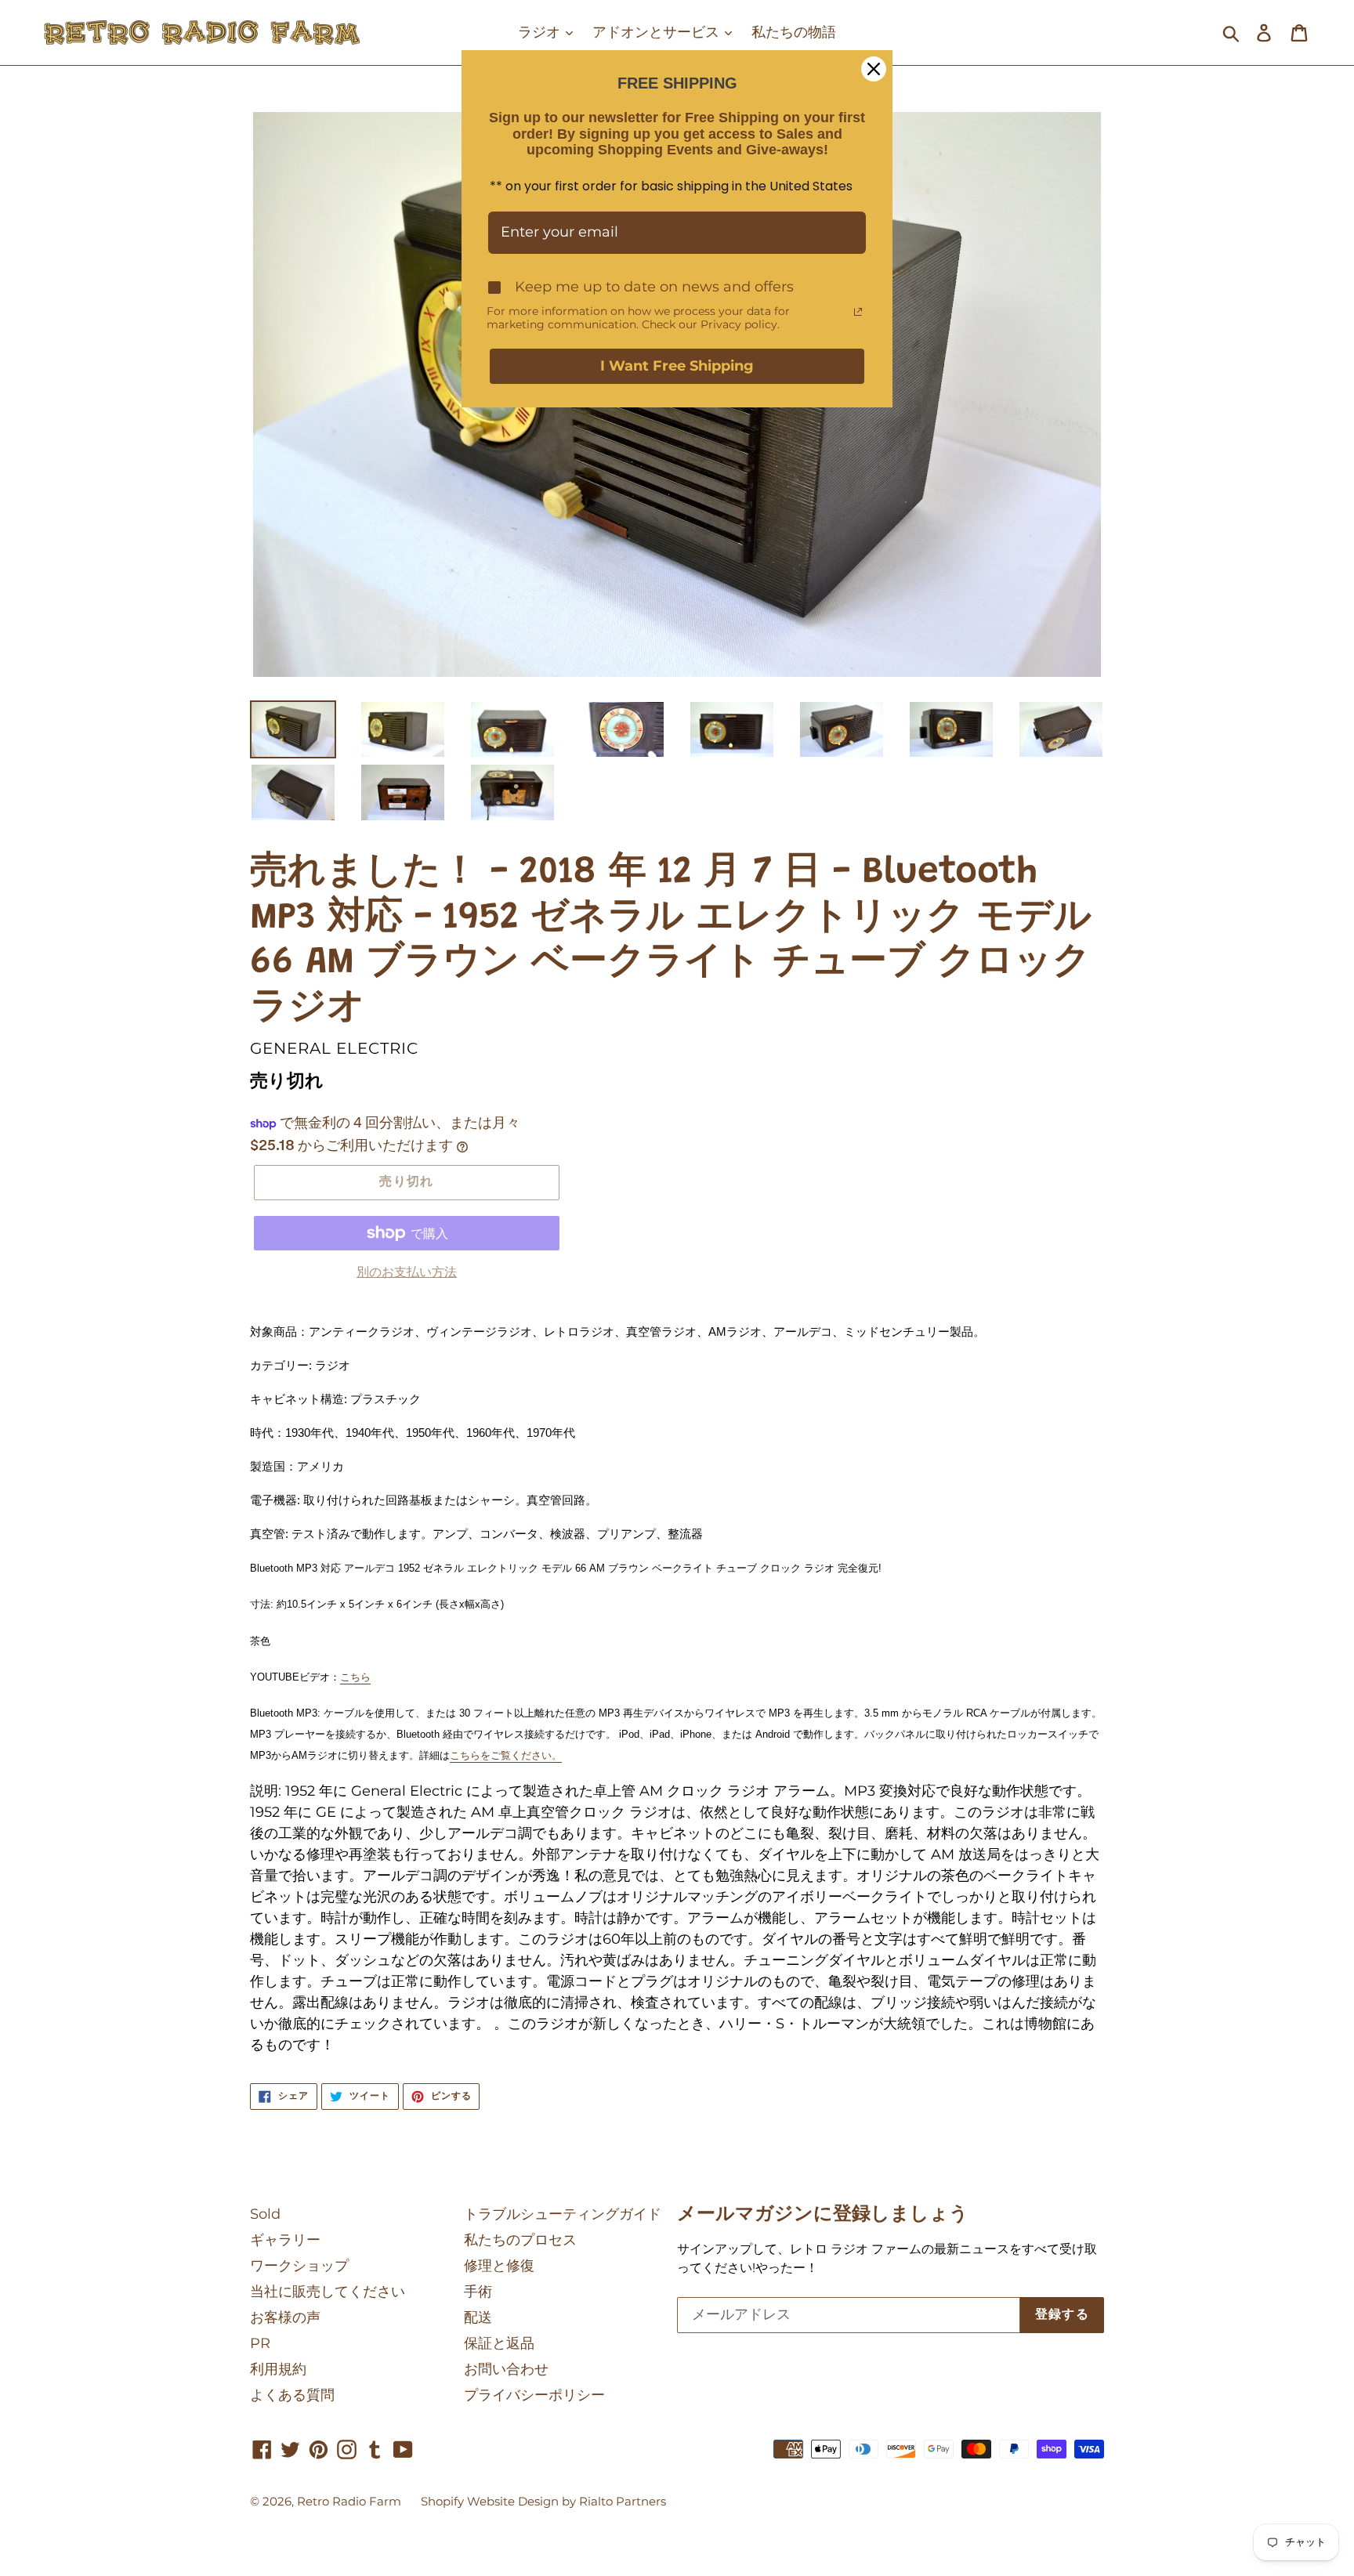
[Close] (874, 69)
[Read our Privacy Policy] (858, 312)
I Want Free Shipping (677, 366)
